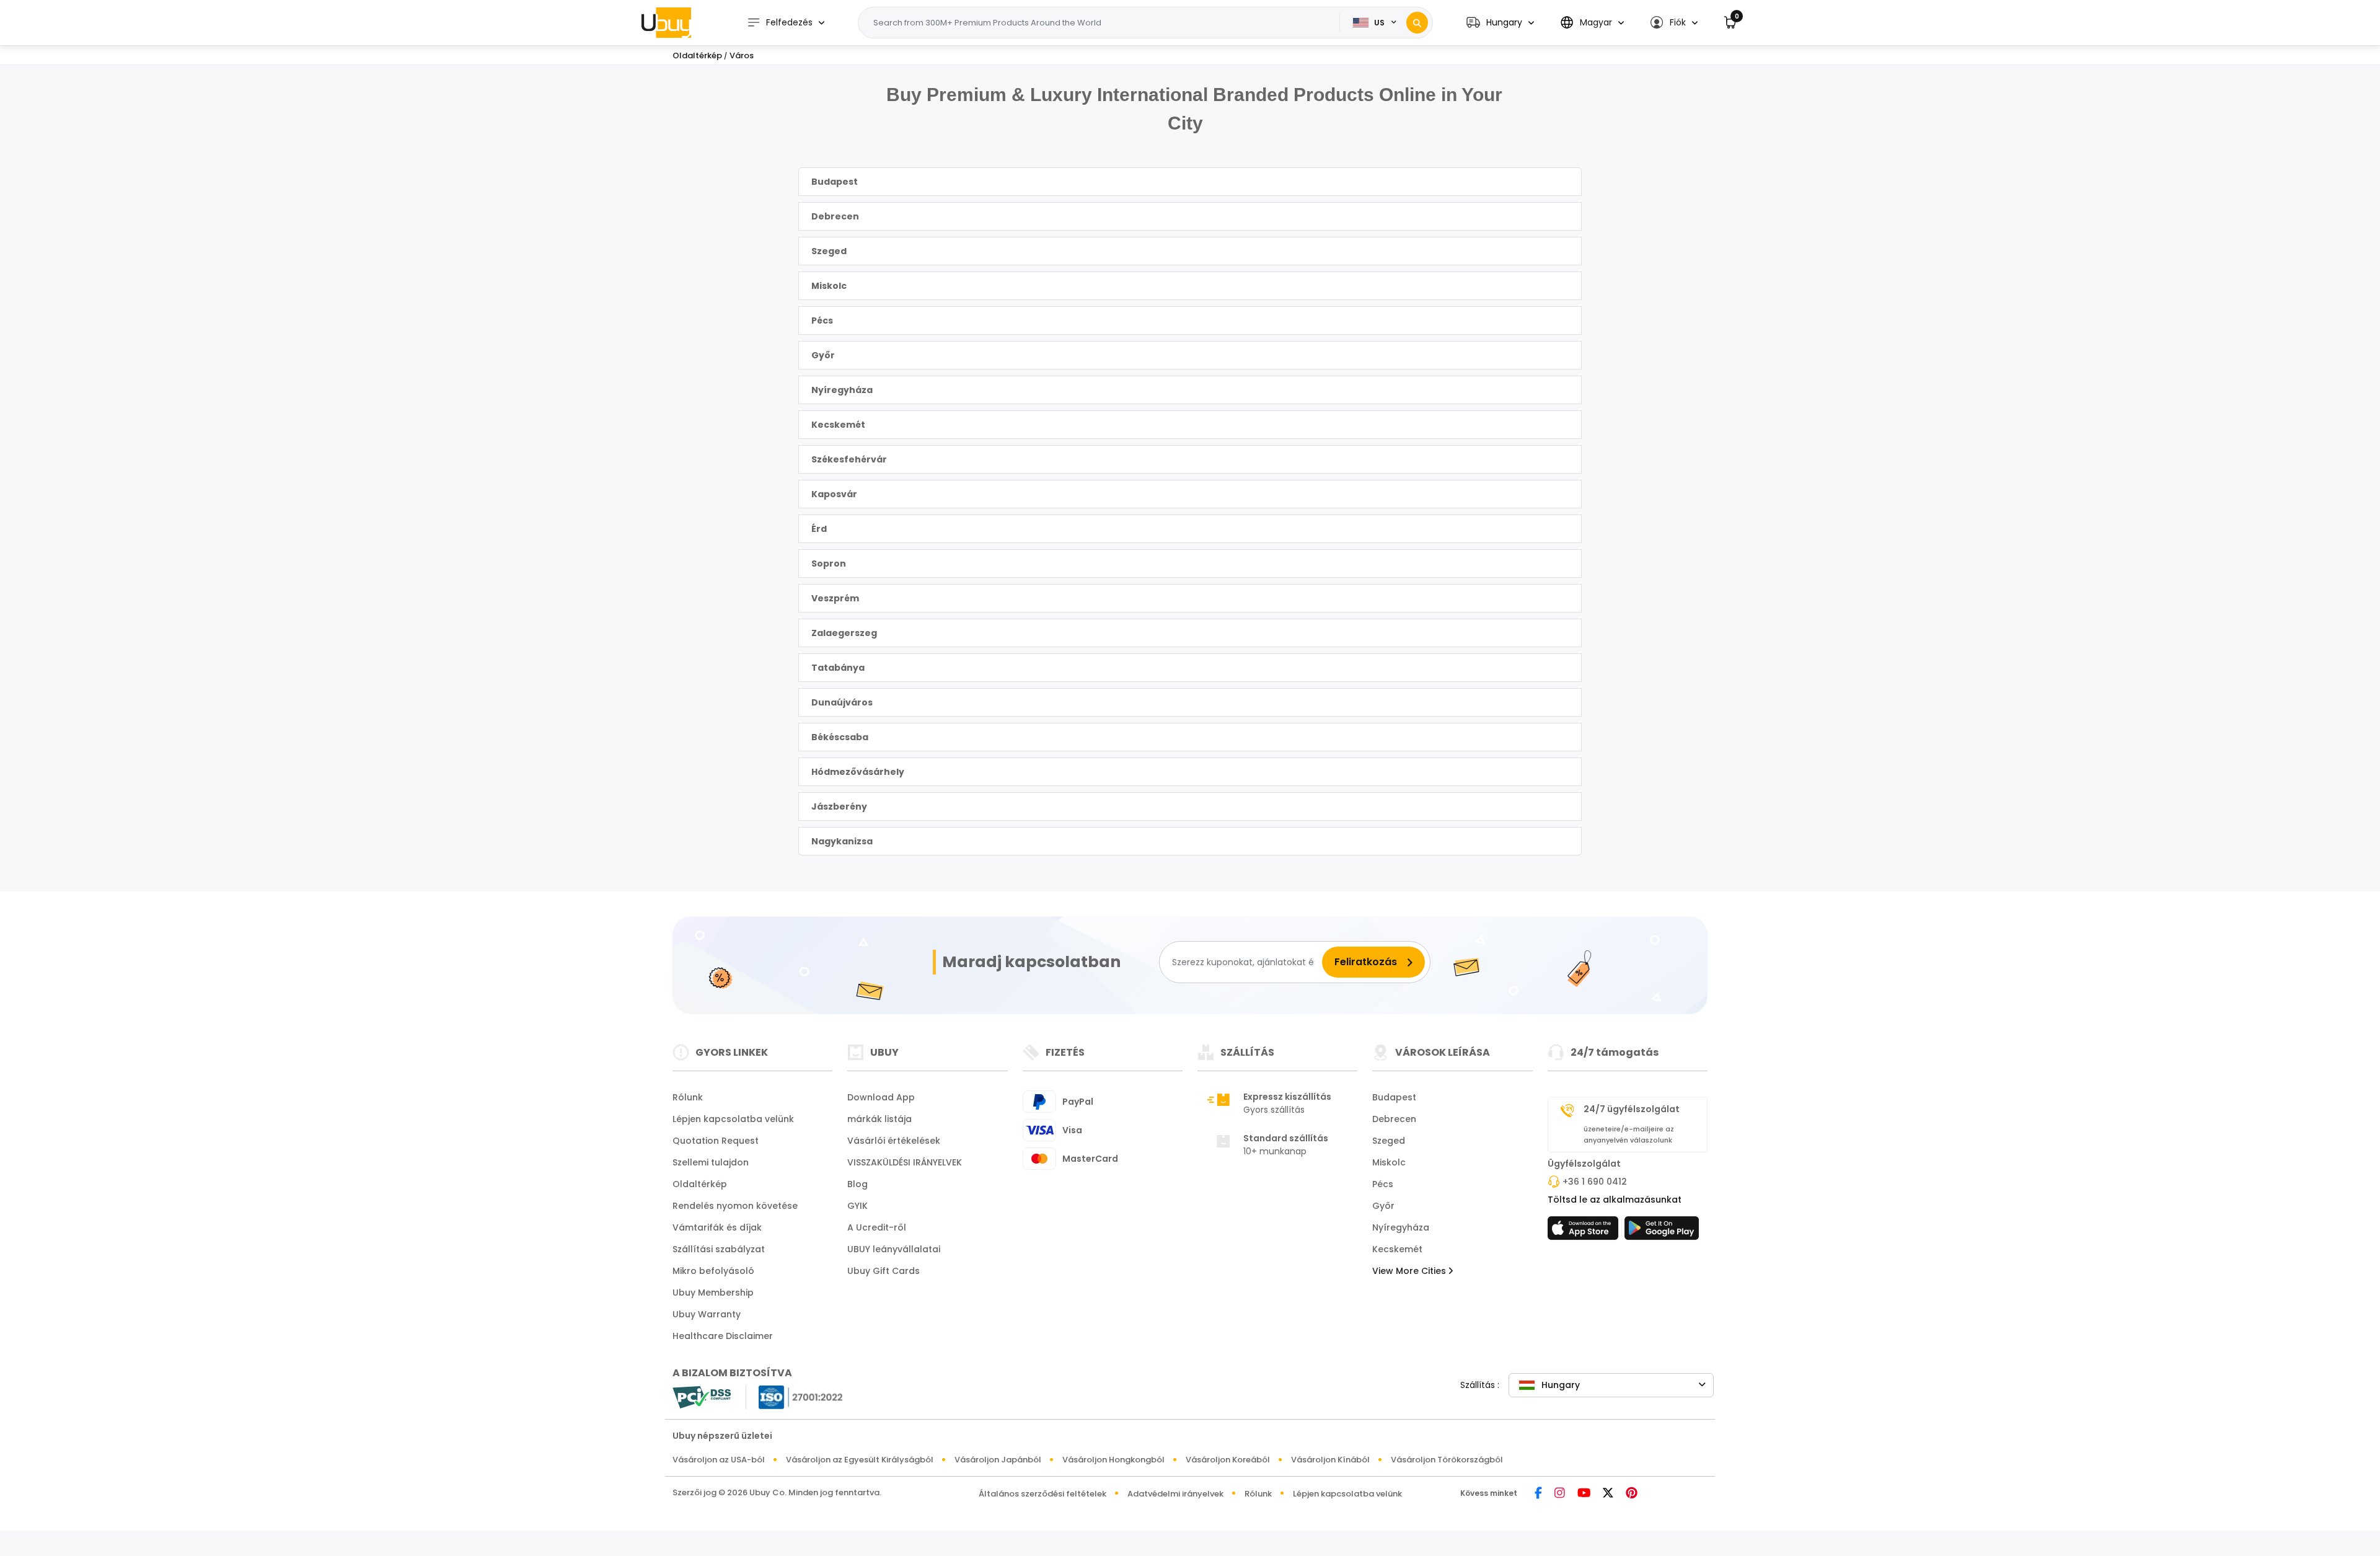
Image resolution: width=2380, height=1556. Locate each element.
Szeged (829, 251)
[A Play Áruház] (1662, 1232)
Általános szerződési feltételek (1042, 1494)
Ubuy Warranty (707, 1314)
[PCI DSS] (702, 1397)
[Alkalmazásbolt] (1585, 1232)
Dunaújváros (842, 702)
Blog (857, 1184)
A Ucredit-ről (877, 1227)
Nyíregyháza (842, 390)
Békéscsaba (840, 737)
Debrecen (835, 216)
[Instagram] (1560, 1494)
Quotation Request (716, 1141)
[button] (1500, 23)
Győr (823, 355)
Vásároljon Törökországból (1447, 1460)
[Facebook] (1538, 1494)
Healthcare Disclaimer (723, 1336)
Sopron (829, 564)
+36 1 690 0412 (1595, 1182)
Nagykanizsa (842, 841)
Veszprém (835, 598)
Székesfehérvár (849, 459)
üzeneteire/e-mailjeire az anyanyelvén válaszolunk (1629, 1134)
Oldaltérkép (700, 1184)
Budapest (835, 182)
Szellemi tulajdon (711, 1162)
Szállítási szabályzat (719, 1249)
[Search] (1417, 23)
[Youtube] (1584, 1494)
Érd (819, 529)
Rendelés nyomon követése (735, 1206)
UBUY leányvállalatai (894, 1249)
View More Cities (1410, 1271)
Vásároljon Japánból (998, 1460)
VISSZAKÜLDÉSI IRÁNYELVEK (905, 1162)
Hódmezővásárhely (858, 772)
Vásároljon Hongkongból (1113, 1460)
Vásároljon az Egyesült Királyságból (860, 1460)
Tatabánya (838, 668)
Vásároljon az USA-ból (719, 1460)
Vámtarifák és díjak (717, 1227)
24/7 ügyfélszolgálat (1632, 1109)
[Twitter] (1608, 1494)
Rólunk (688, 1097)
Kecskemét (838, 425)
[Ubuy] (666, 22)
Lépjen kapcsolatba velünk (733, 1119)
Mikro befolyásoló (713, 1271)
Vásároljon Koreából (1228, 1460)
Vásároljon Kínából (1330, 1460)
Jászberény (839, 807)
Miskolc (829, 286)
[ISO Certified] (795, 1396)
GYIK (857, 1206)
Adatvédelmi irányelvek (1175, 1494)
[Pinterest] (1632, 1494)
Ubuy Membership (713, 1293)
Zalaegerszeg (844, 633)
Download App (881, 1097)
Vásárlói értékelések (894, 1141)
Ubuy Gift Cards (884, 1271)
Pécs (822, 320)
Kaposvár (834, 494)
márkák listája (879, 1119)
